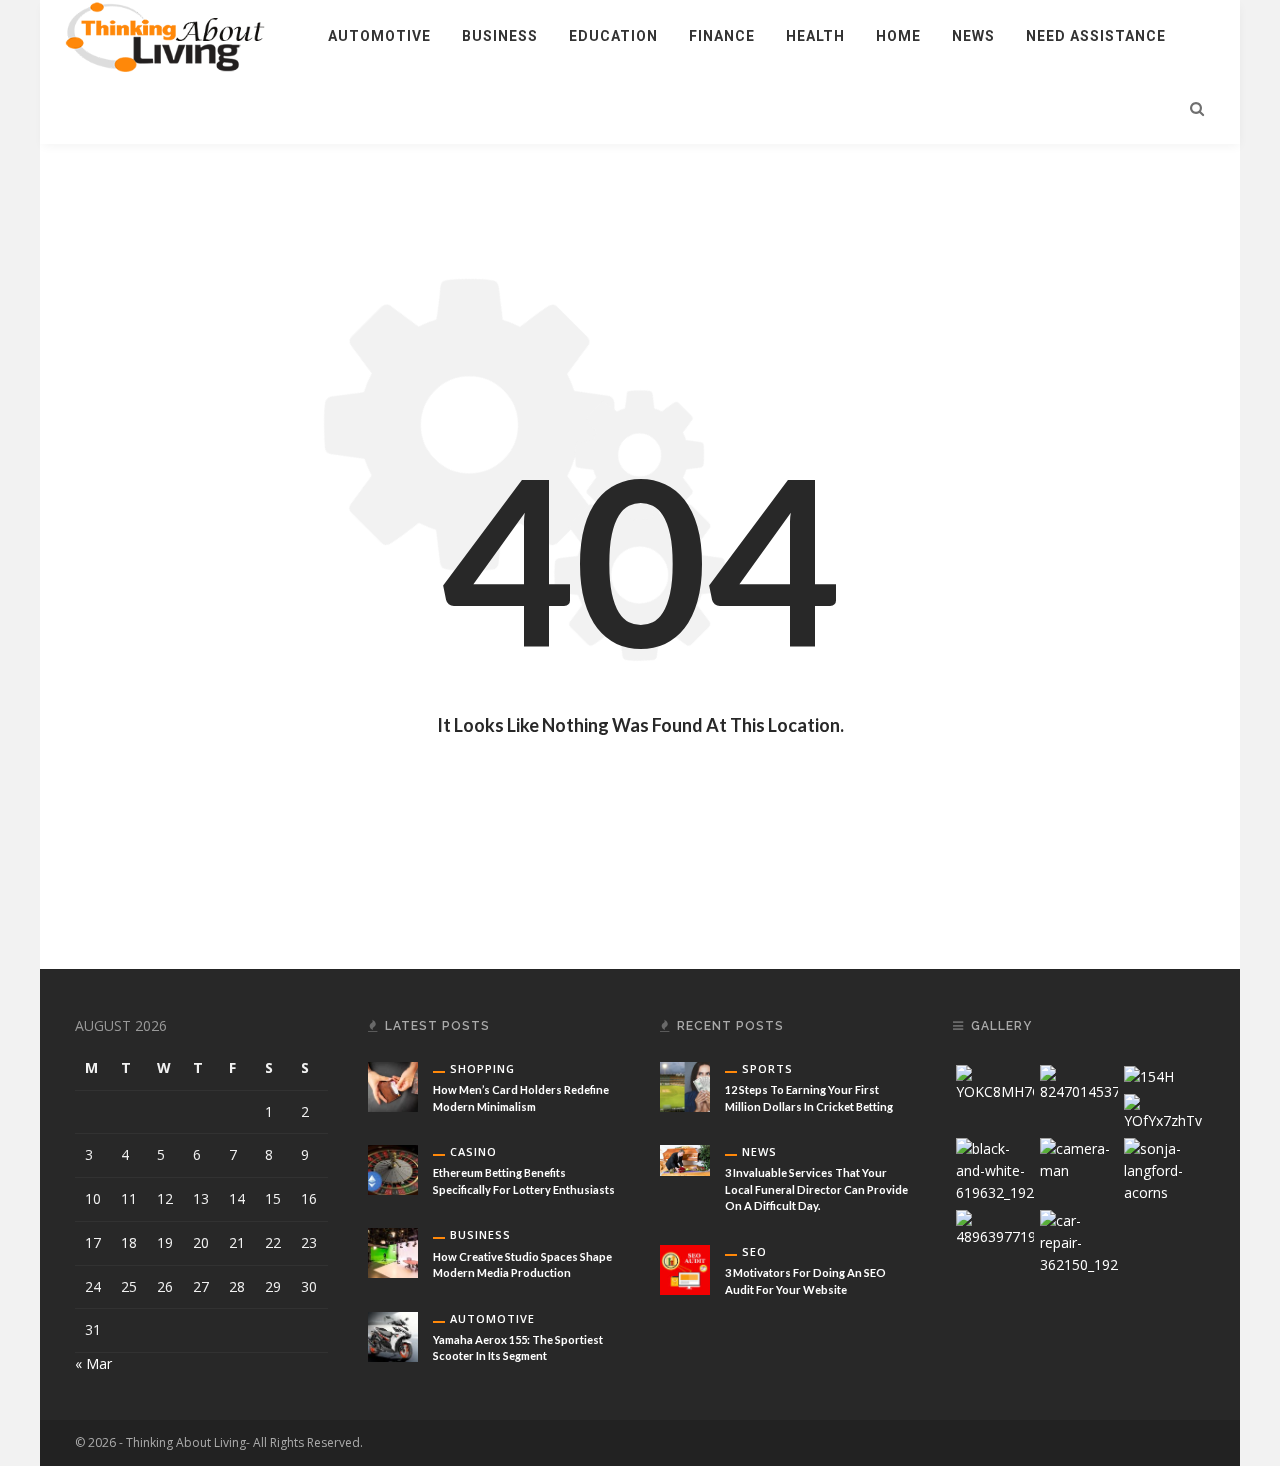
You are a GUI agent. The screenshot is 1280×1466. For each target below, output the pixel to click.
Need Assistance (1096, 36)
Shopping (482, 1068)
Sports (767, 1068)
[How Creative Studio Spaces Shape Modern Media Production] (393, 1251)
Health (815, 36)
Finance (722, 36)
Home (898, 36)
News (973, 36)
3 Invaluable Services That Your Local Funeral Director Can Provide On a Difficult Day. (816, 1189)
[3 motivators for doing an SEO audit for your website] (685, 1268)
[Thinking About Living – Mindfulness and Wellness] (176, 34)
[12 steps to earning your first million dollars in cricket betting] (685, 1085)
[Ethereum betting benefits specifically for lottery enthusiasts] (393, 1168)
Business (500, 36)
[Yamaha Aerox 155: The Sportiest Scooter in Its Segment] (393, 1334)
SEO (754, 1251)
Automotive (379, 36)
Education (613, 36)
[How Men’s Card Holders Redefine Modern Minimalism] (393, 1085)
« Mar (93, 1363)
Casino (473, 1151)
